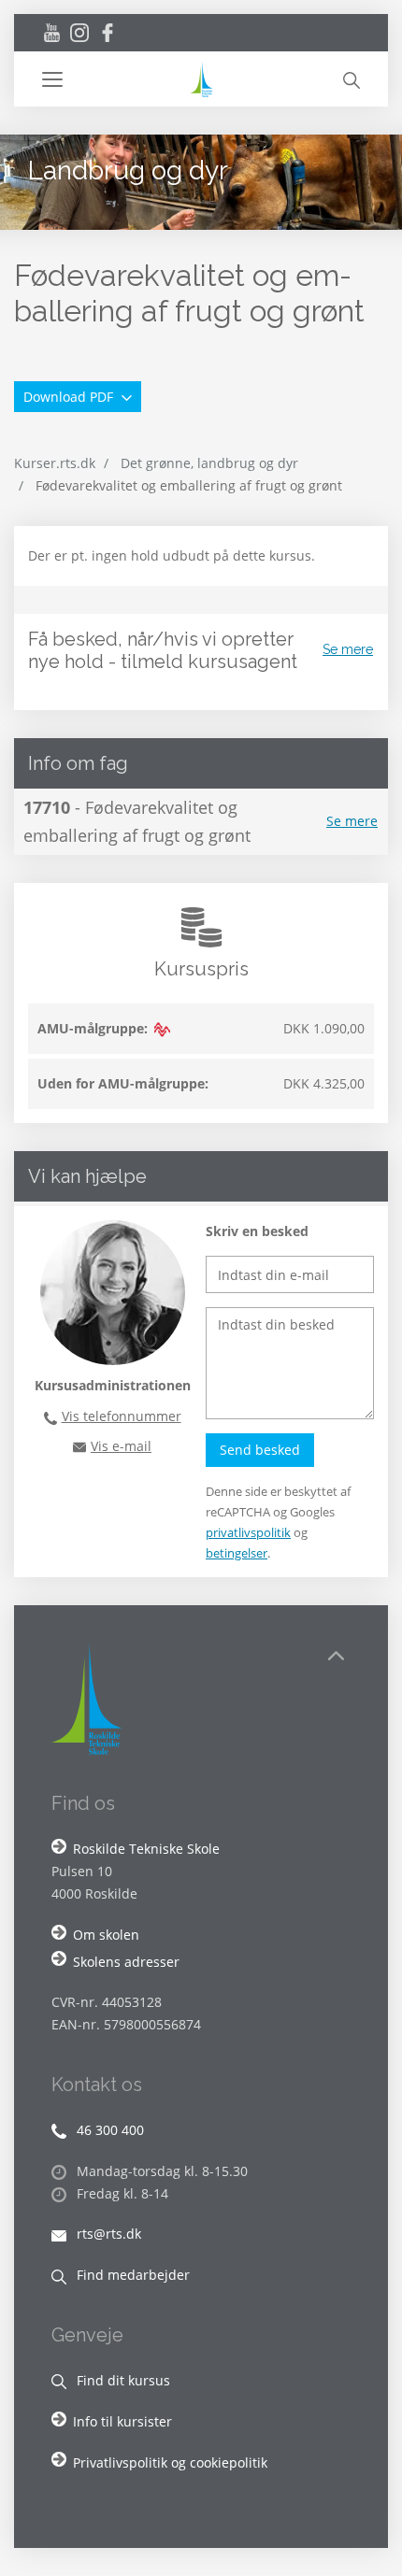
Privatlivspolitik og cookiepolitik (170, 2462)
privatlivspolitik (248, 1532)
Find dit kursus (122, 2380)
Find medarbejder (131, 2275)
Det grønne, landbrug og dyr (209, 463)
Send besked (260, 1450)
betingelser (237, 1553)
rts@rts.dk (107, 2234)
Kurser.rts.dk (55, 463)
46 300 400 (108, 2130)
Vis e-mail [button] (121, 1446)
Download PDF (70, 397)
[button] (115, 79)
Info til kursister (122, 2421)
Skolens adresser (126, 1962)
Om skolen (106, 1935)
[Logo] (201, 79)
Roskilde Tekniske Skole (146, 1849)
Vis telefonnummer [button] (122, 1416)
